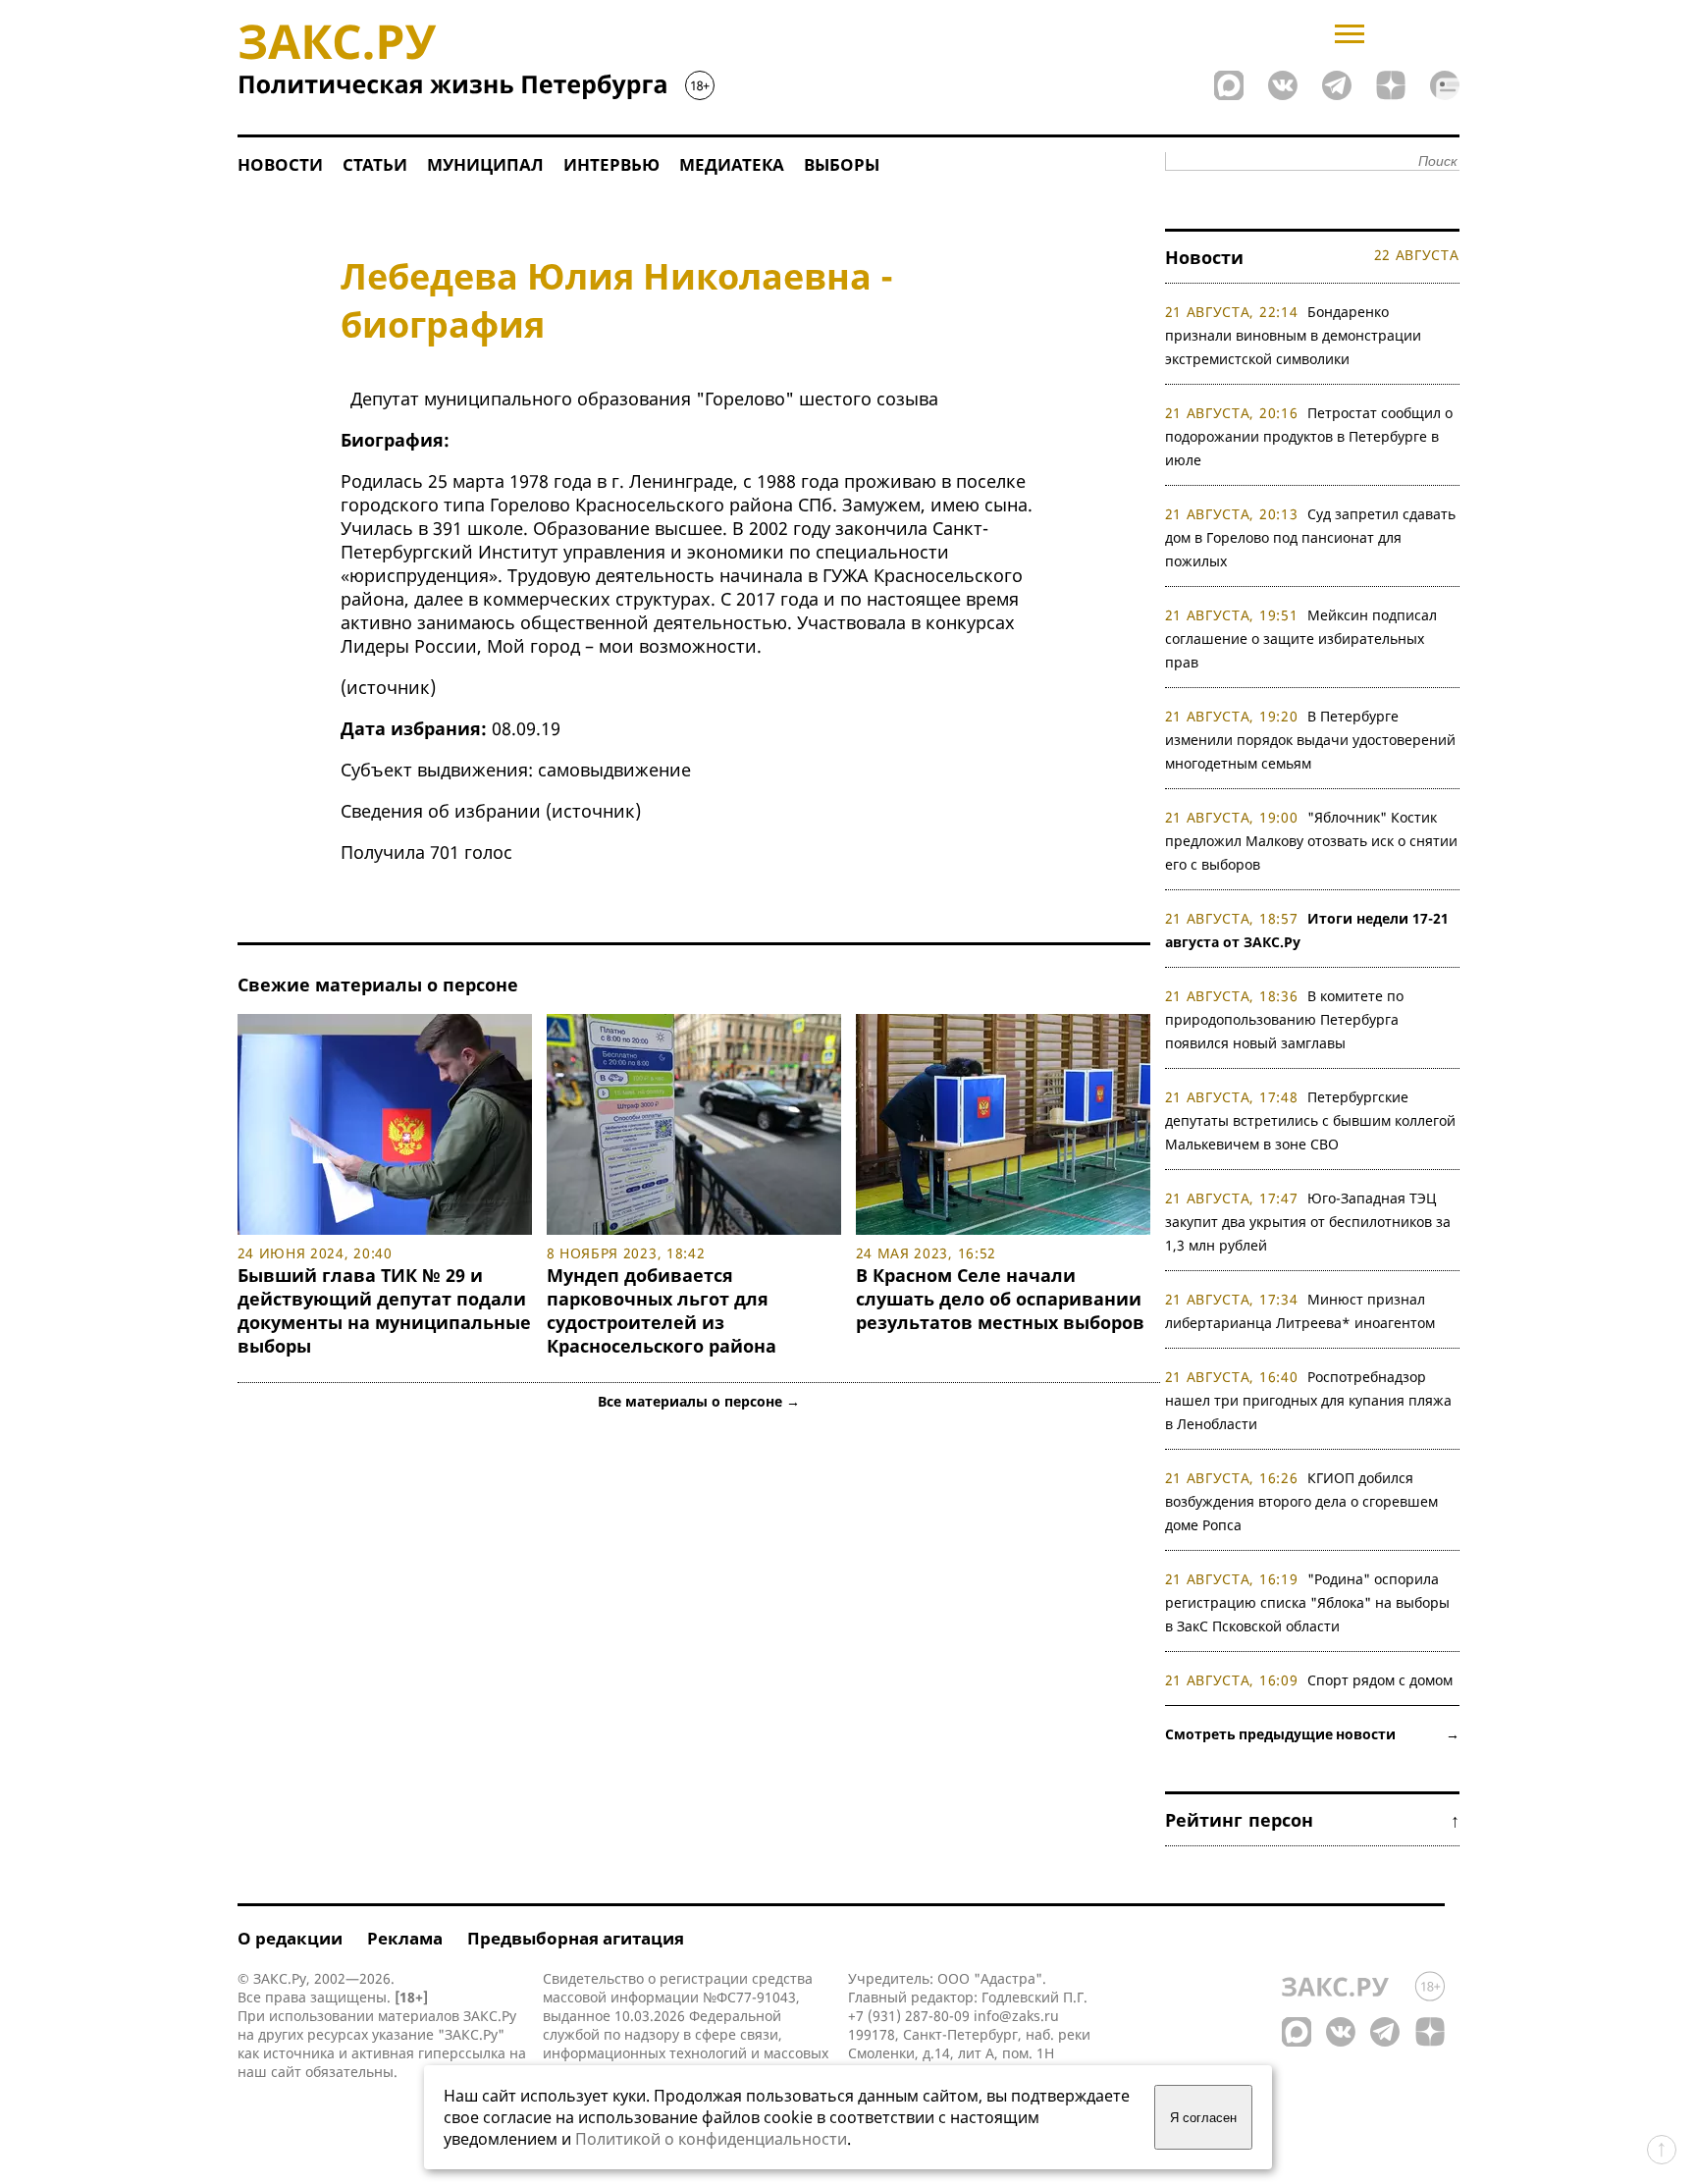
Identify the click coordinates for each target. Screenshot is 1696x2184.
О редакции (290, 1938)
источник (388, 687)
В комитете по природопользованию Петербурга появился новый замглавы (1285, 1019)
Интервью (611, 164)
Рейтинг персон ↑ (1312, 1820)
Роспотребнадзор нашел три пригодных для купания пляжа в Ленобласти (1308, 1400)
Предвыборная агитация (576, 1938)
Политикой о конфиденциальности (711, 2139)
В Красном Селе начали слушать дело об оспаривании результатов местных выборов (1000, 1299)
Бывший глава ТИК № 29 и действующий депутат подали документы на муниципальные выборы (384, 1310)
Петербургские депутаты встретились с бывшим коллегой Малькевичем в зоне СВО (1310, 1120)
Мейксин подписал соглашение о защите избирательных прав (1301, 639)
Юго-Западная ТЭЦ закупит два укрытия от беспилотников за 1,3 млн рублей (1308, 1222)
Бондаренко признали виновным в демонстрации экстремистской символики (1293, 335)
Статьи (375, 164)
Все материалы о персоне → (699, 1401)
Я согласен (1203, 2118)
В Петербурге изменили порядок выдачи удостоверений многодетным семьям (1310, 740)
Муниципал (485, 164)
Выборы (842, 164)
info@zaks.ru (1016, 2016)
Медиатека (732, 164)
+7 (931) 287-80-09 (909, 2016)
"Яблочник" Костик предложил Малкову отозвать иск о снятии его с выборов (1311, 841)
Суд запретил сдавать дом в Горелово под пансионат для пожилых (1311, 537)
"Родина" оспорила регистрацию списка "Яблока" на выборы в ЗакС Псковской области (1307, 1602)
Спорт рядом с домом (1380, 1680)
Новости (280, 164)
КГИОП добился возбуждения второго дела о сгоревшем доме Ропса (1301, 1501)
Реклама (405, 1938)
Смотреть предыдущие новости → (1312, 1734)
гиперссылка (462, 2053)
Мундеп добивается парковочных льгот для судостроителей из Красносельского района (662, 1310)
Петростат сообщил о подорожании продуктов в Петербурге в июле (1309, 436)
